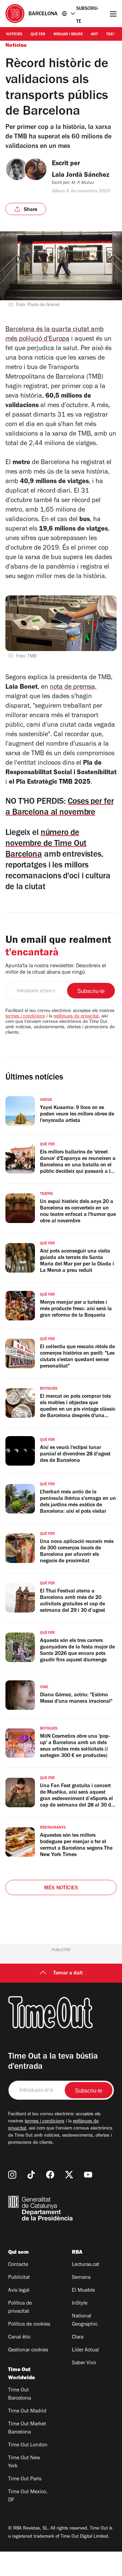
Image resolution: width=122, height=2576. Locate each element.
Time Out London (28, 2445)
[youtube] (88, 2175)
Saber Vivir (84, 2363)
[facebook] (50, 2175)
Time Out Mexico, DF (28, 2496)
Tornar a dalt (68, 1973)
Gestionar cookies (28, 2350)
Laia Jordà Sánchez (81, 176)
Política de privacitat (20, 2308)
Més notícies (61, 1888)
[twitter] (69, 2175)
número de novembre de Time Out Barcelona (46, 844)
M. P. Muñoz (82, 183)
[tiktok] (31, 2175)
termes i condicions (25, 1017)
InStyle (80, 2304)
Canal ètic (19, 2338)
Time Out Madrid (27, 2411)
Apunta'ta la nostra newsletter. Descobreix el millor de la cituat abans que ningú (56, 969)
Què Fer (38, 35)
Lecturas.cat (86, 2265)
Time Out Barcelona (19, 2394)
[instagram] (12, 2175)
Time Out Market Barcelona (27, 2428)
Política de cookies (29, 2325)
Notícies (14, 35)
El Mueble (83, 2291)
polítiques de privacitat (76, 1017)
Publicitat (19, 2278)
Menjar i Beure (68, 35)
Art (94, 35)
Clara (78, 2338)
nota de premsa (72, 688)
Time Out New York (24, 2462)
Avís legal (19, 2291)
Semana (81, 2278)
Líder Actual (85, 2350)
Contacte (18, 2265)
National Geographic (85, 2321)
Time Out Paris (25, 2479)
